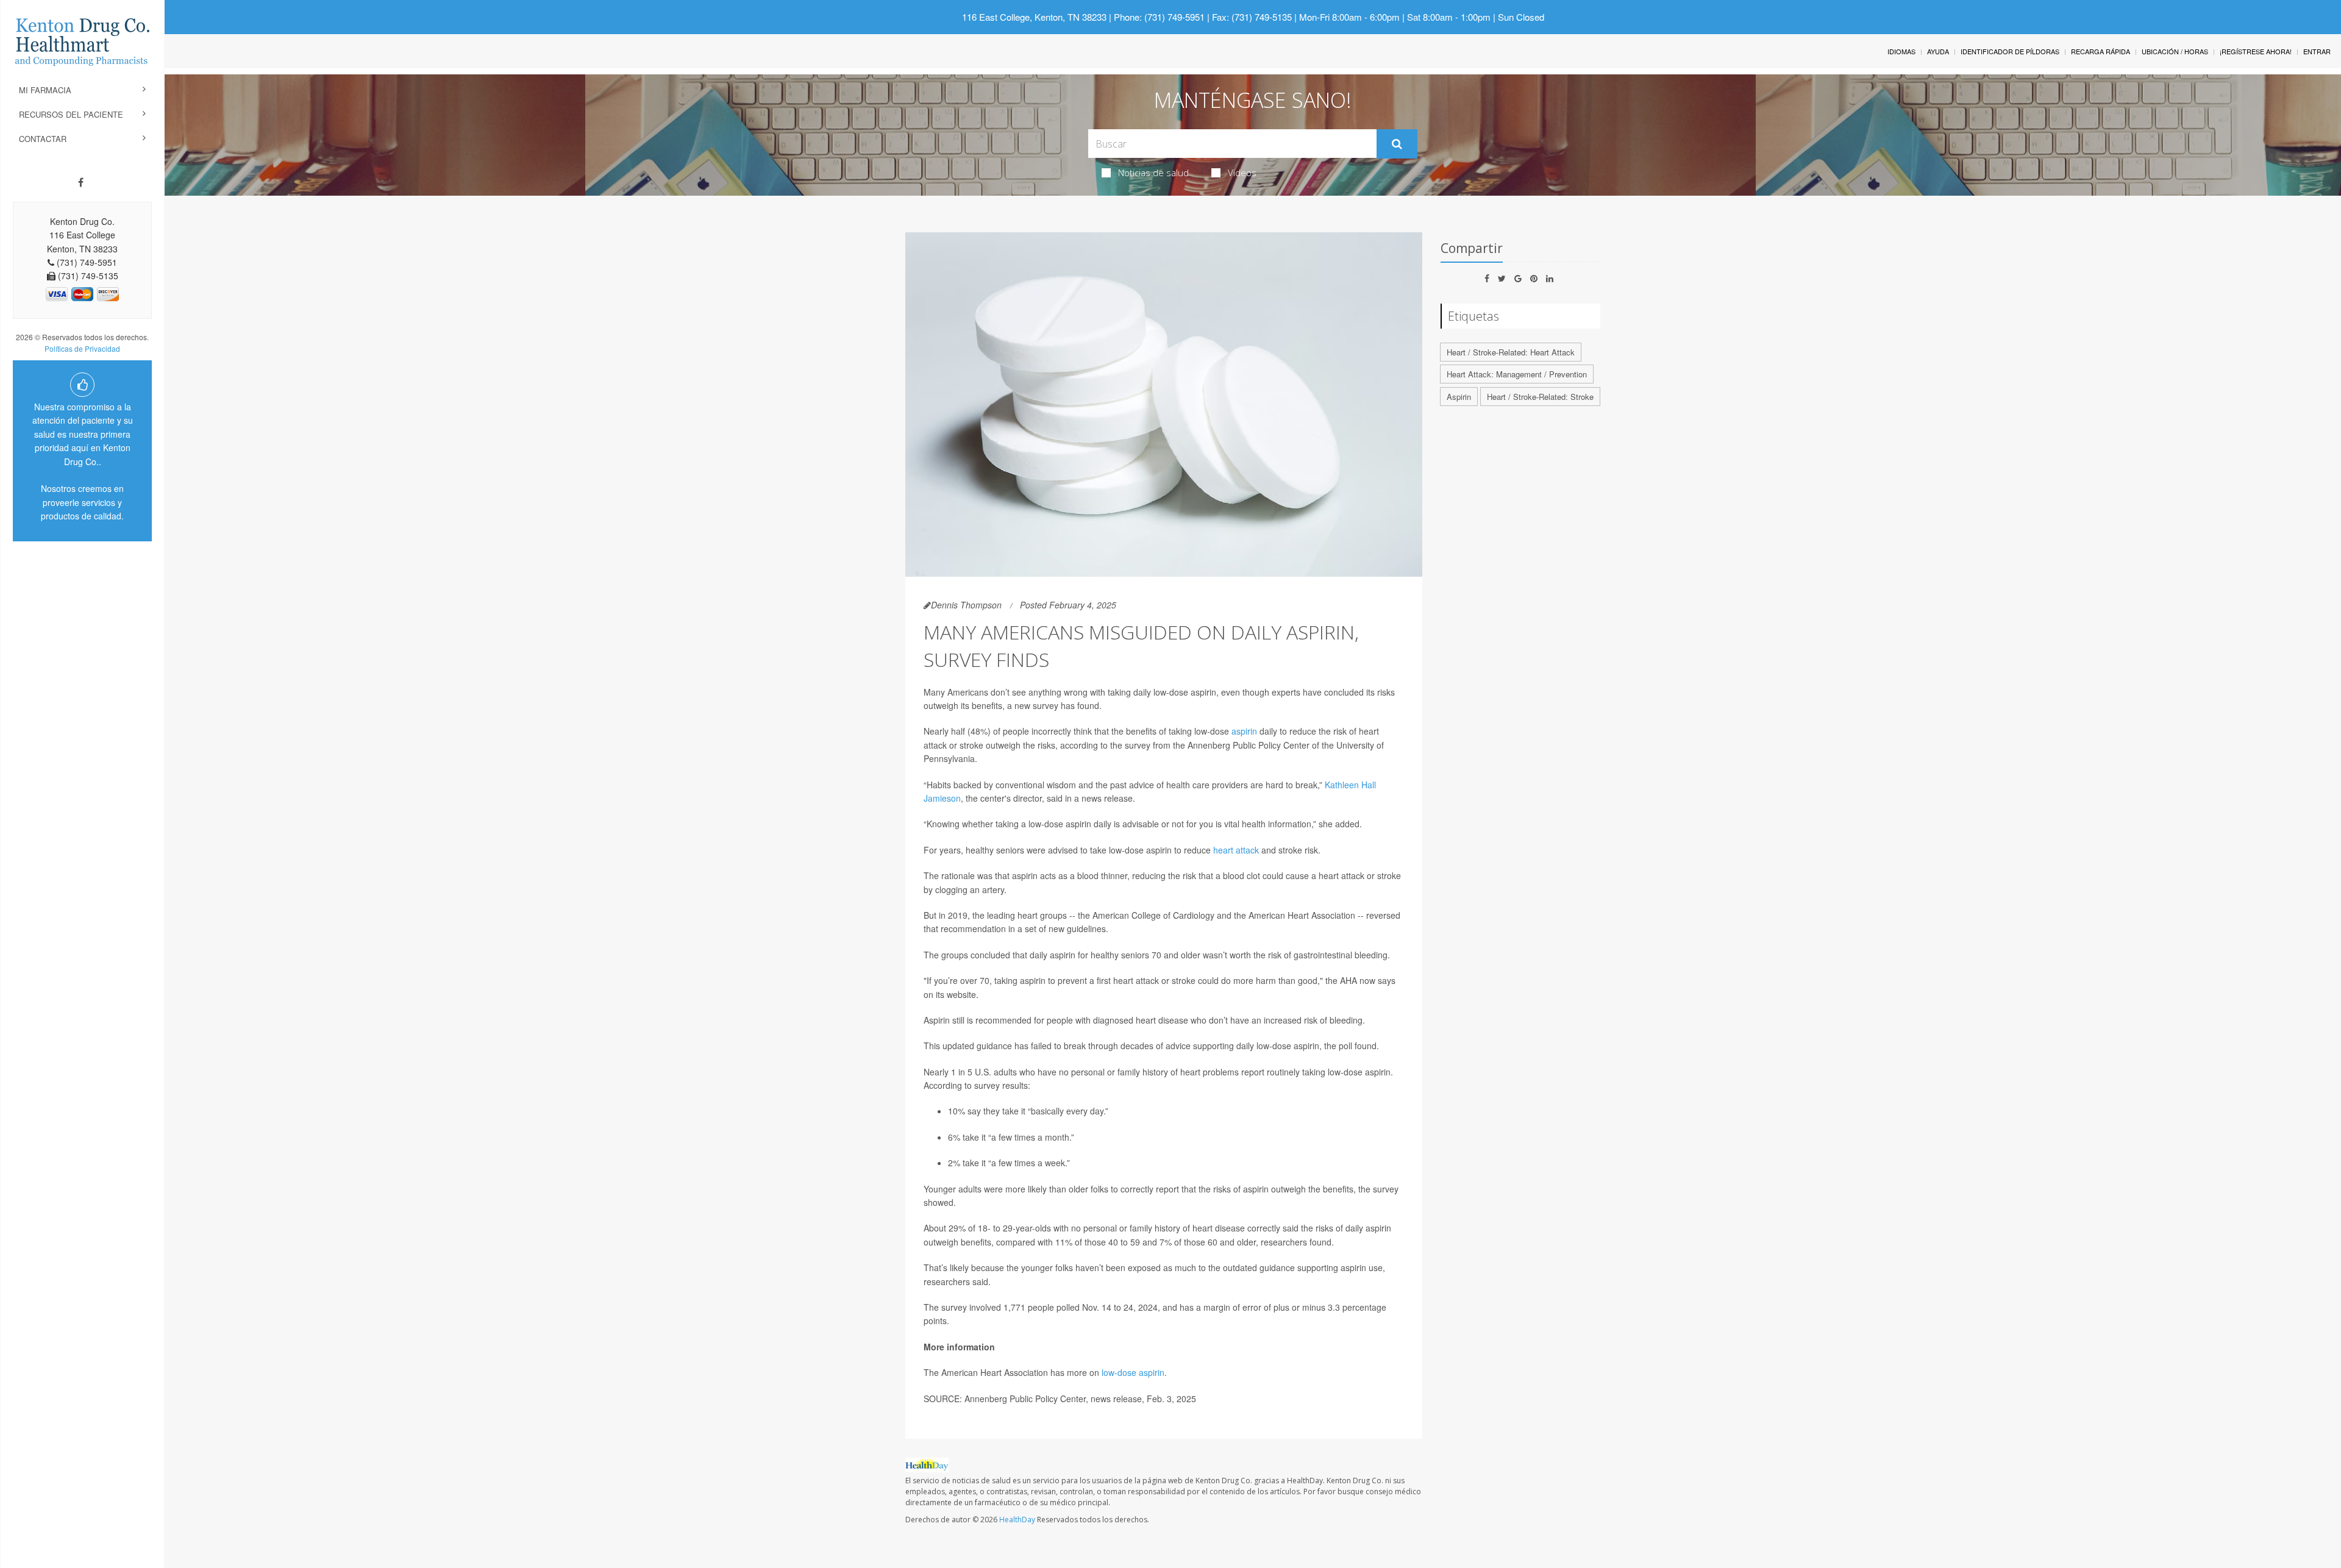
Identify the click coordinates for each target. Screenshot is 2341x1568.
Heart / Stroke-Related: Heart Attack (1511, 352)
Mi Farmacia (45, 90)
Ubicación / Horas (2175, 51)
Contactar (43, 139)
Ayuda (1938, 51)
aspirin (1244, 731)
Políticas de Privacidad (82, 348)
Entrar (2317, 51)
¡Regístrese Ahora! (2256, 51)
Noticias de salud (1153, 173)
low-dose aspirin (1133, 1372)
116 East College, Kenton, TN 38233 (1034, 17)
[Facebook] (81, 182)
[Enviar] (1397, 144)
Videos (1242, 173)
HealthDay (1017, 1520)
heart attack (1236, 850)
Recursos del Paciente (71, 114)
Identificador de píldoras (2010, 51)
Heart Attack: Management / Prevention (1517, 374)
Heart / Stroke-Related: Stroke (1540, 397)
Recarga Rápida (2100, 51)
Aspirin (1459, 397)
